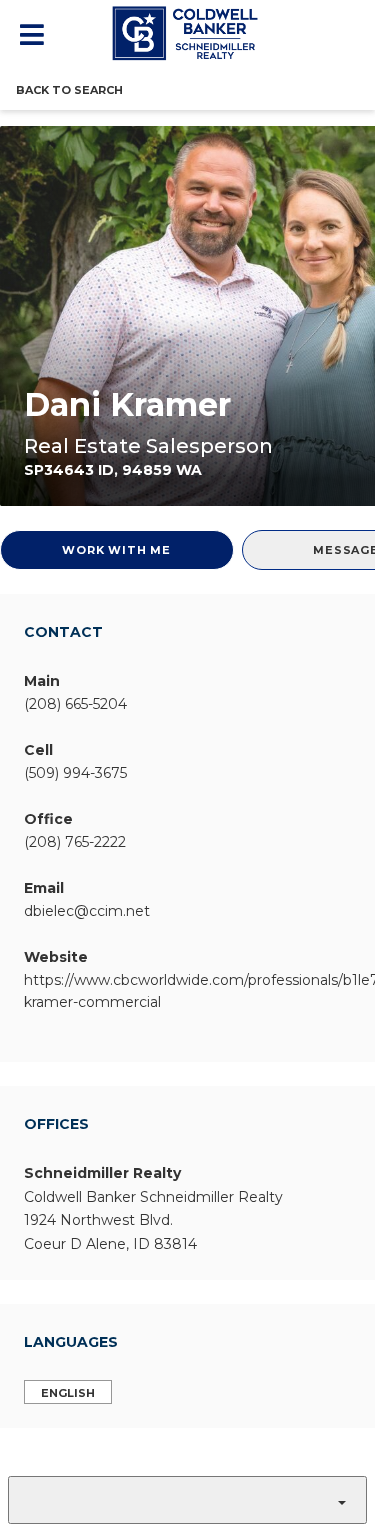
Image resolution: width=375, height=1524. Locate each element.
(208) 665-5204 (75, 704)
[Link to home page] (188, 33)
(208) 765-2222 (75, 842)
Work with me (116, 550)
